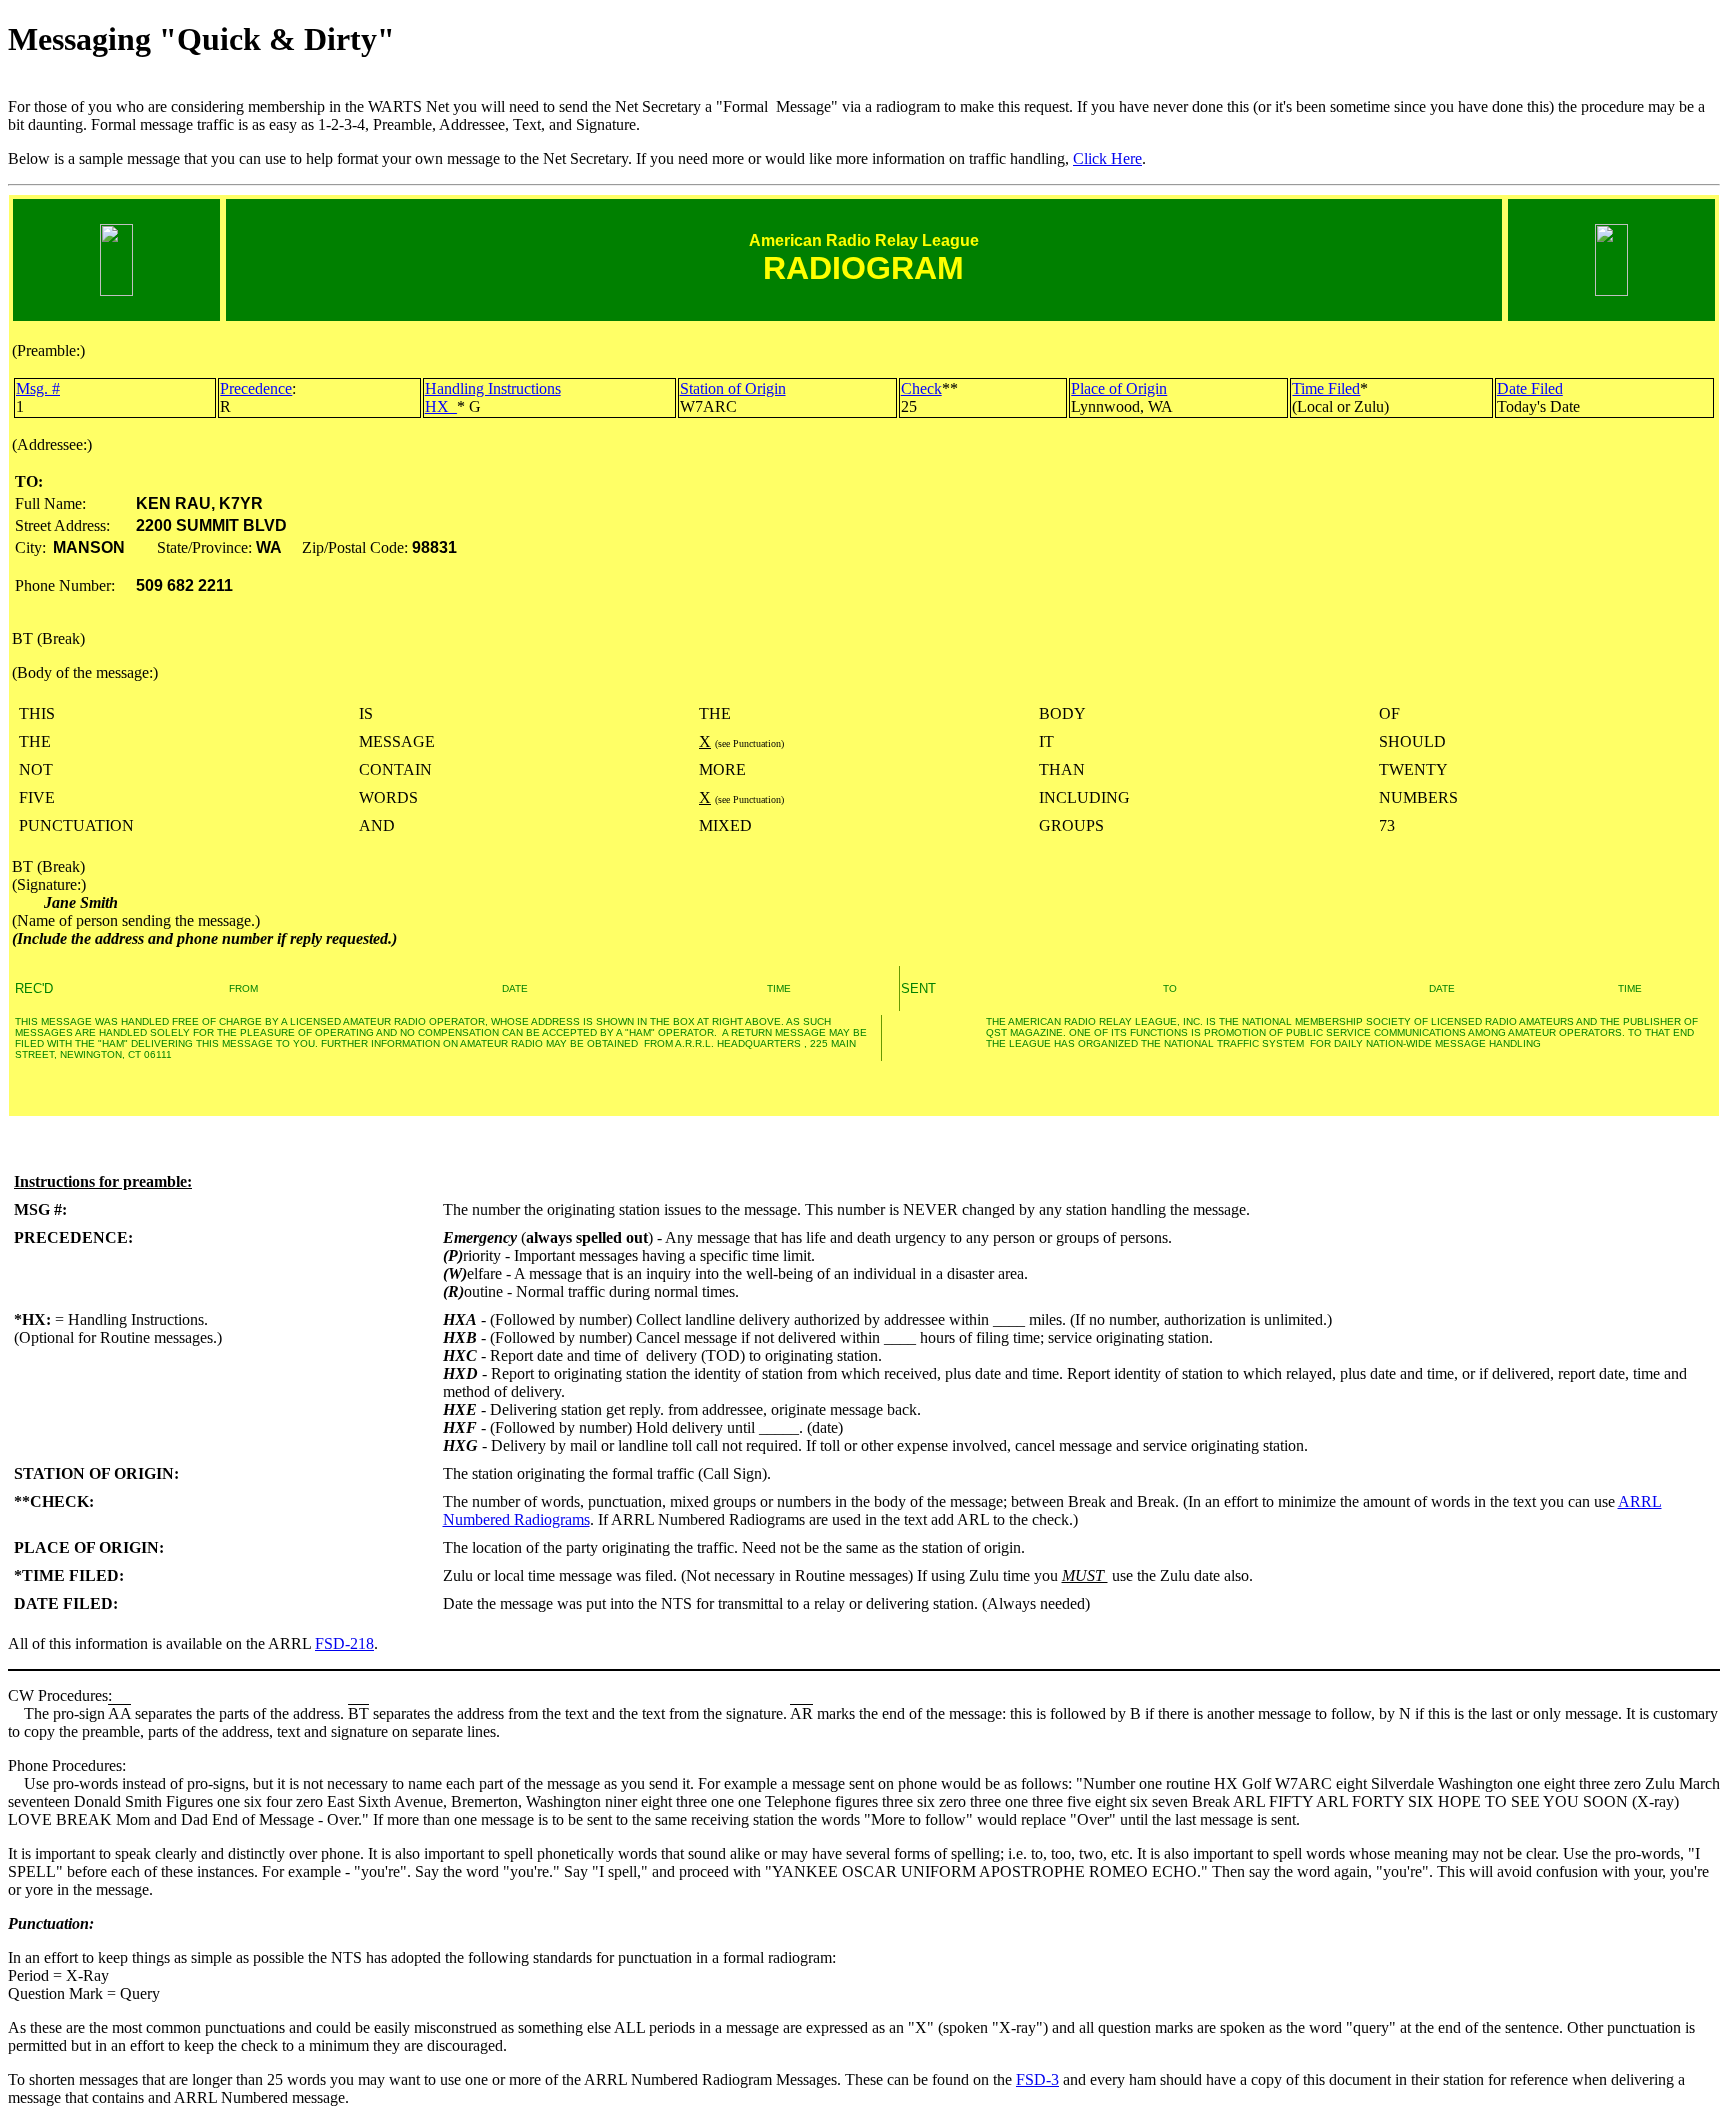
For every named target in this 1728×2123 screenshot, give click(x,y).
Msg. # (38, 388)
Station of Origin (733, 388)
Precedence (256, 388)
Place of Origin (1119, 388)
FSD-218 (344, 1643)
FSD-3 (1037, 2079)
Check (921, 388)
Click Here (1107, 158)
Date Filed (1530, 388)
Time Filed (1326, 388)
